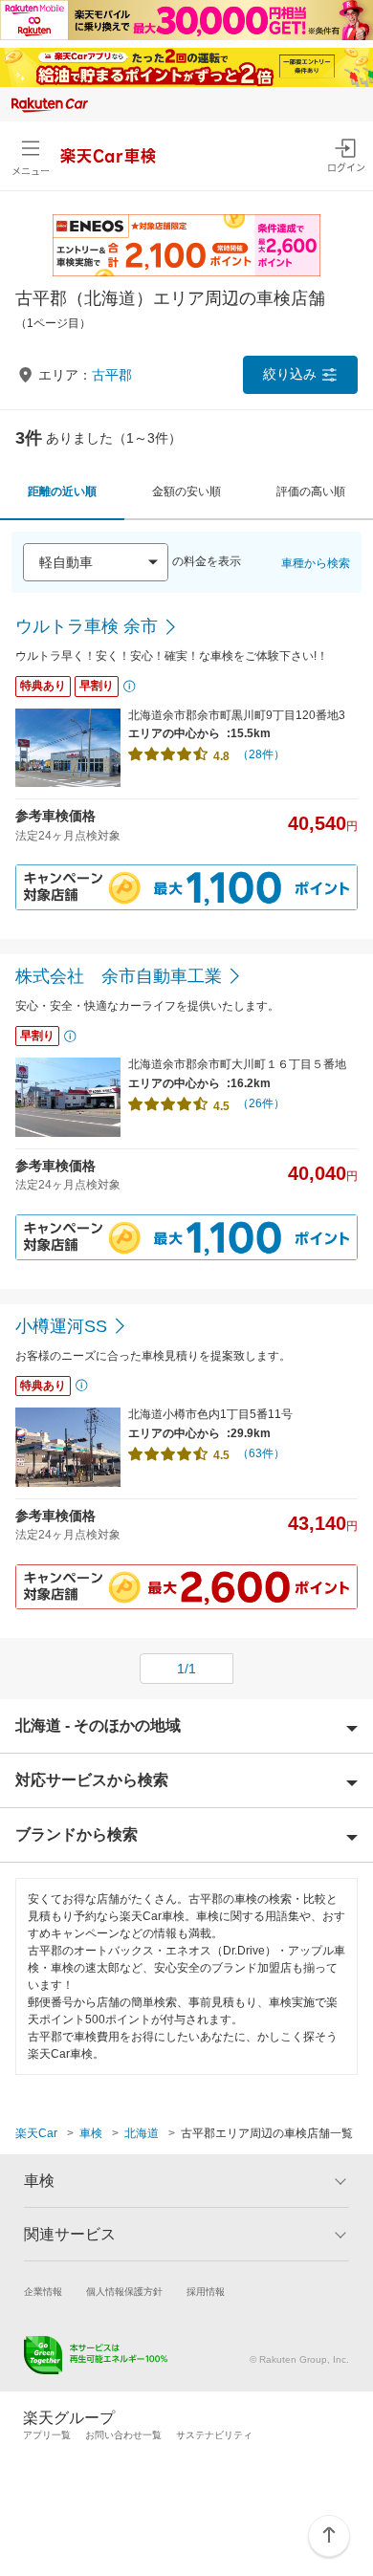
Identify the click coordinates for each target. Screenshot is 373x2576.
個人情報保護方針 (124, 2292)
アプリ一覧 (47, 2435)
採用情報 (206, 2292)
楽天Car (36, 2133)
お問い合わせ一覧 (123, 2435)
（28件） (261, 754)
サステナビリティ (214, 2435)
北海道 (142, 2133)
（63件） (261, 1453)
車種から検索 (316, 563)
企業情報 (43, 2292)
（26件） (261, 1103)
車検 (91, 2133)
